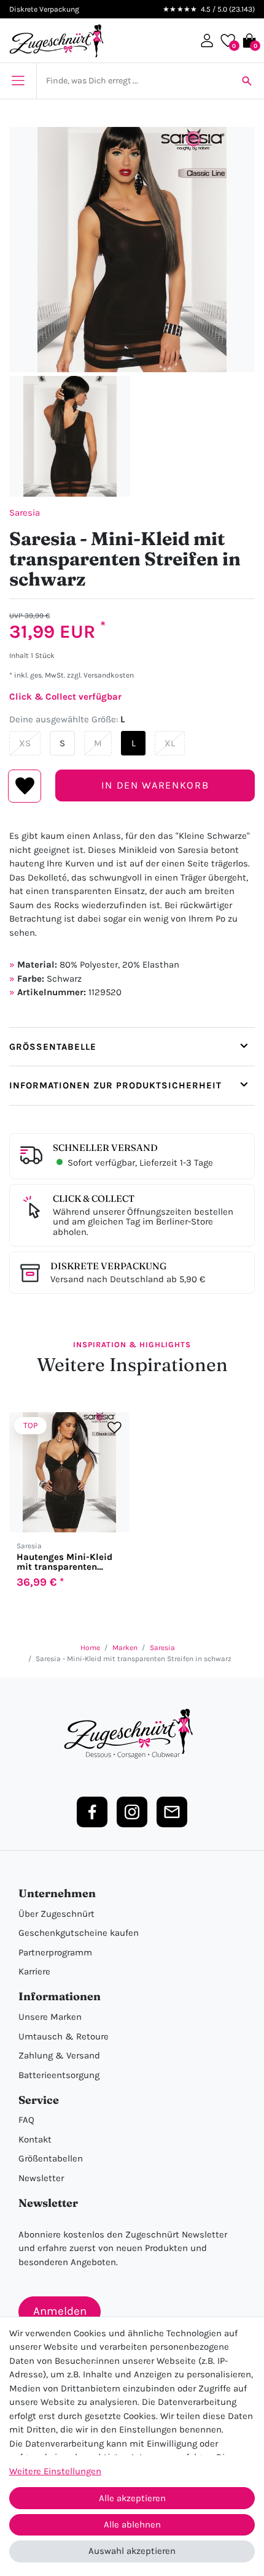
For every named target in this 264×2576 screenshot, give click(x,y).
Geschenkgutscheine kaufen (79, 1933)
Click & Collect (94, 1198)
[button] (207, 40)
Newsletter (41, 2178)
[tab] (132, 1047)
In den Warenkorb (155, 785)
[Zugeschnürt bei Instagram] (132, 1812)
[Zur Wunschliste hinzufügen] (115, 1427)
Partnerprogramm (55, 1952)
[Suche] (247, 81)
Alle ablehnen (132, 2524)
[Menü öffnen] (18, 81)
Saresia (25, 513)
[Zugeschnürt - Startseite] (56, 41)
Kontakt (35, 2139)
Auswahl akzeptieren (132, 2551)
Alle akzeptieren (132, 2498)
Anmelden (60, 2311)
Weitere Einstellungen (55, 2471)
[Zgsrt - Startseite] (132, 1734)
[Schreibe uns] (172, 1812)
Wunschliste (25, 786)
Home (90, 1648)
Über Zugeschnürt (56, 1914)
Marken (125, 1648)
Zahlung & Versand (59, 2055)
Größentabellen (51, 2158)
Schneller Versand (105, 1148)
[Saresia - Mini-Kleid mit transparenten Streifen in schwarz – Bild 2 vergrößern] (70, 436)
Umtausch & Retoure (64, 2036)
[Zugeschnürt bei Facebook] (92, 1812)
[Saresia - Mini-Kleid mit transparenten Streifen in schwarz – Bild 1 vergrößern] (132, 250)
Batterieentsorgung (59, 2075)
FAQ (26, 2120)
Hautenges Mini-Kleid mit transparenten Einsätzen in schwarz (64, 1562)
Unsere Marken (50, 2017)
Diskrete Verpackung (108, 1266)
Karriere (34, 1971)
